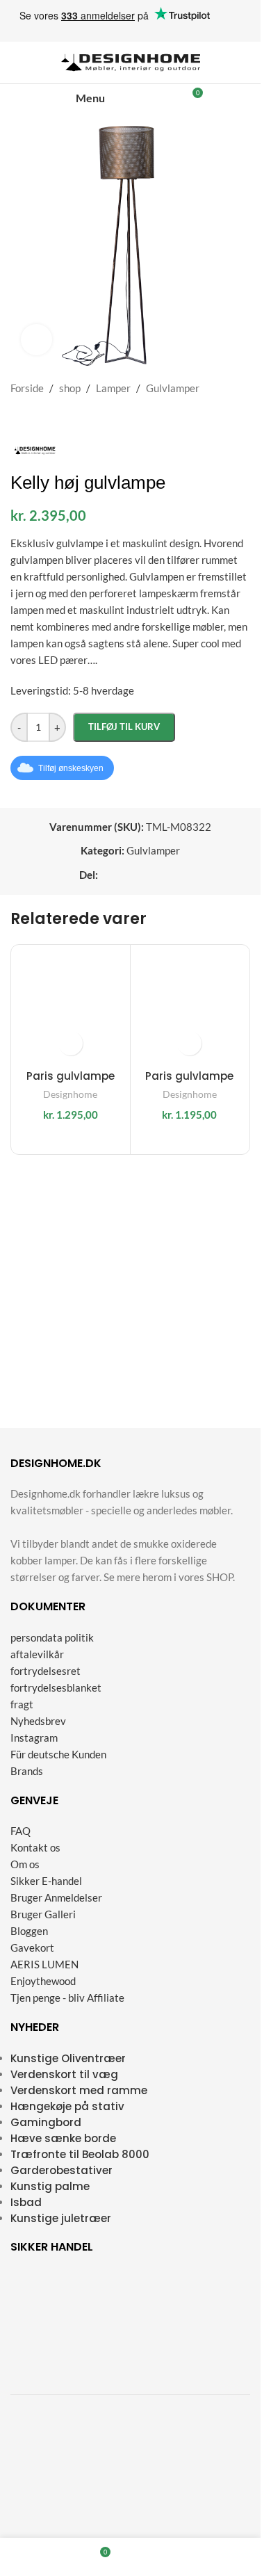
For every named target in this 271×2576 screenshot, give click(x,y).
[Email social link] (140, 875)
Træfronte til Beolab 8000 (80, 2154)
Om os (25, 1864)
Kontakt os (35, 1847)
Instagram (34, 1737)
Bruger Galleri (43, 1914)
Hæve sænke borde (63, 2138)
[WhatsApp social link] (173, 875)
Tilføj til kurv (124, 727)
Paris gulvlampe (71, 1076)
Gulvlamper (173, 388)
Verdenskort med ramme (79, 2090)
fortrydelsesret (46, 1670)
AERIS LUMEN (44, 1964)
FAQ (20, 1831)
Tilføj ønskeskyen (71, 768)
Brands (27, 1770)
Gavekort (32, 1947)
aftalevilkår (37, 1653)
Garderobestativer (61, 2170)
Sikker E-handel (46, 1881)
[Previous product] (19, 419)
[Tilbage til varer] (35, 419)
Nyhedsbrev (38, 1720)
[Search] (145, 98)
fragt (22, 1703)
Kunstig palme (50, 2186)
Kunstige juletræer (61, 2218)
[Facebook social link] (106, 875)
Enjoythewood (43, 1981)
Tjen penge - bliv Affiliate (67, 1998)
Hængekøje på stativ (67, 2106)
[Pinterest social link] (156, 875)
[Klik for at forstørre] (36, 340)
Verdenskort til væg (64, 2074)
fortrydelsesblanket (56, 1687)
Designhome (70, 1094)
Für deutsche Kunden (58, 1753)
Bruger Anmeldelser (56, 1897)
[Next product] (52, 419)
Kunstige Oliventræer (68, 2058)
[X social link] (123, 875)
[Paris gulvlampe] (71, 1004)
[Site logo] (131, 61)
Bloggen (29, 1931)
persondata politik (52, 1637)
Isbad (26, 2202)
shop (70, 388)
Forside (27, 388)
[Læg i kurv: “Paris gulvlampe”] (71, 1043)
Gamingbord (46, 2122)
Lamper (113, 388)
